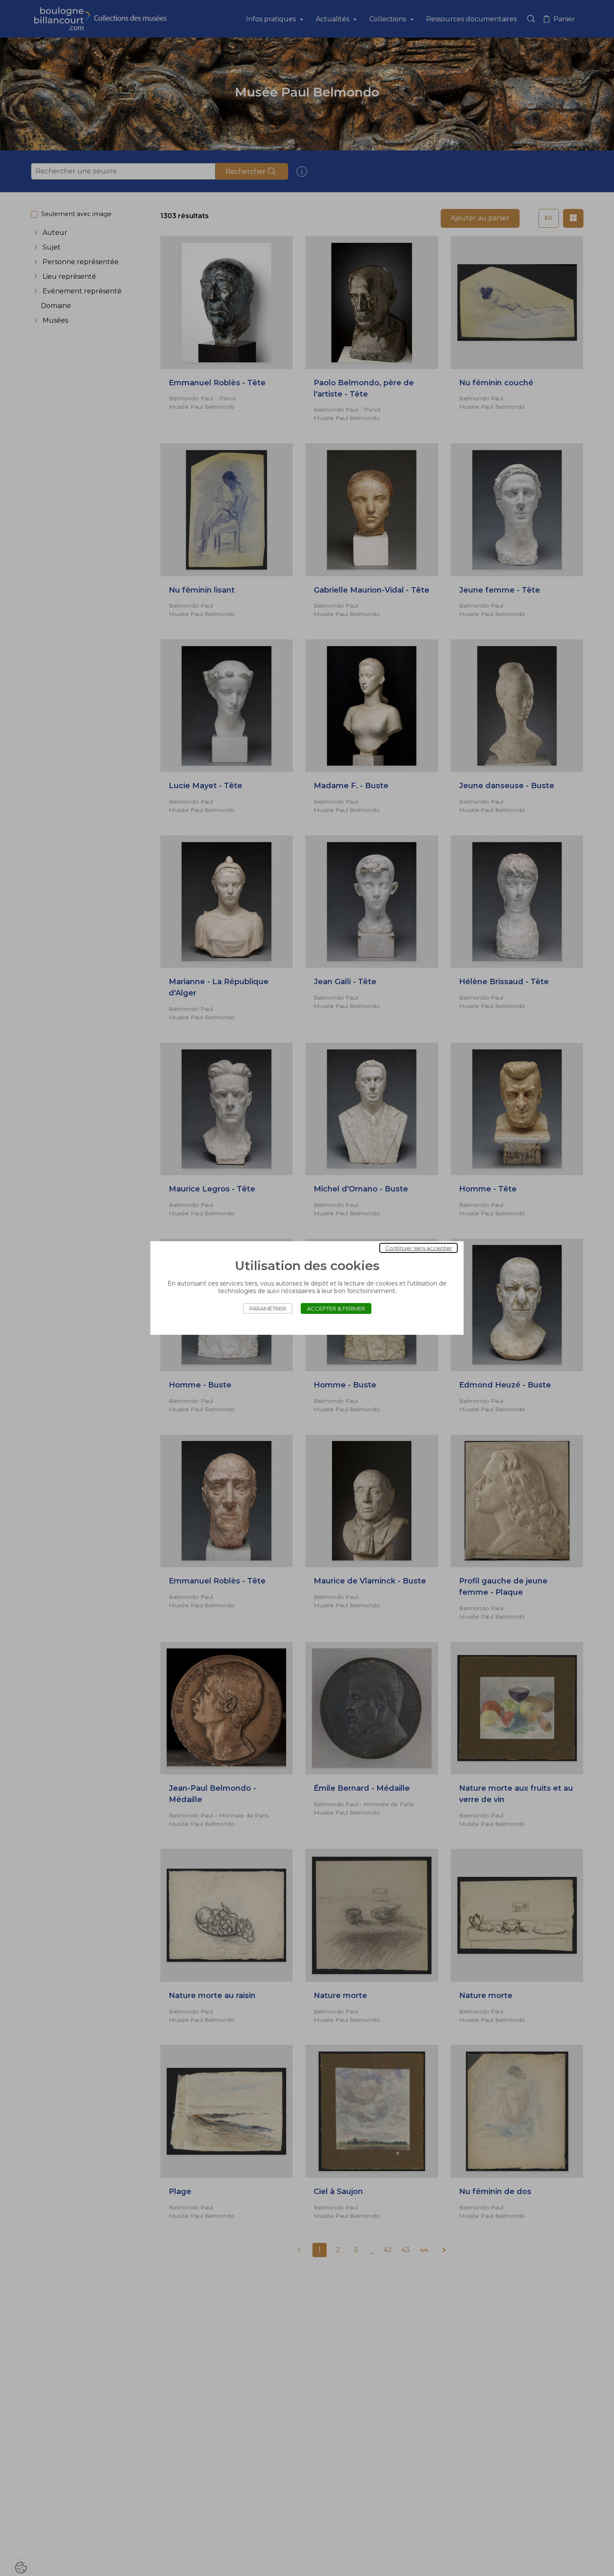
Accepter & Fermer (336, 1308)
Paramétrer (268, 1308)
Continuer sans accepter (419, 1248)
